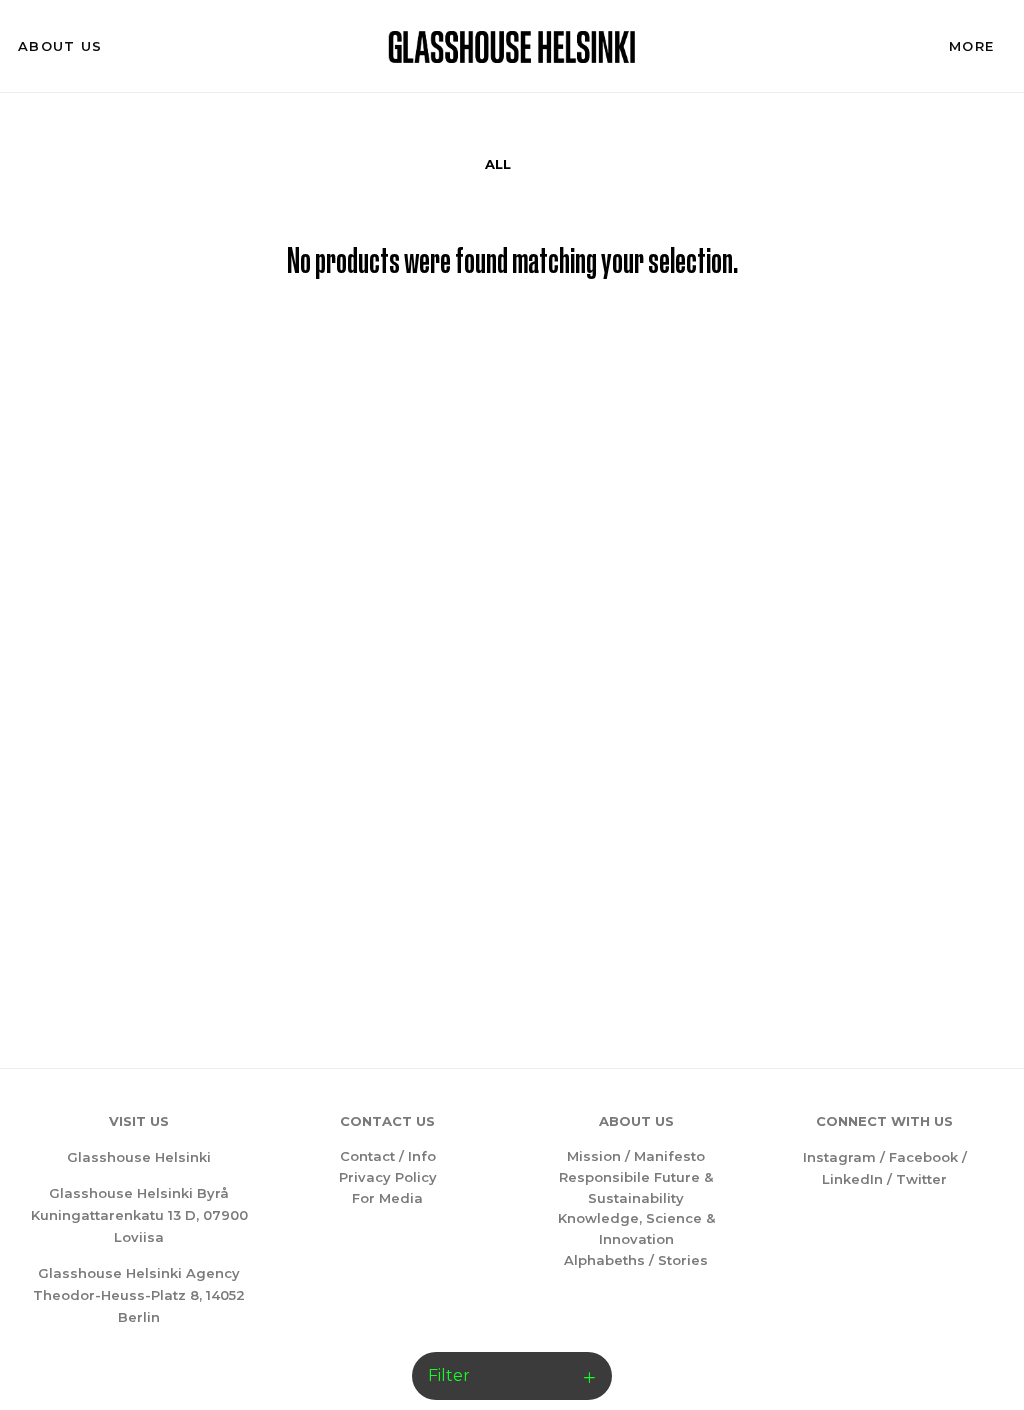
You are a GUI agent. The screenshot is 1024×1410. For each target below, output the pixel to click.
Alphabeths (604, 1260)
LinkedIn (852, 1179)
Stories (683, 1260)
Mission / (600, 1156)
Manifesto (669, 1156)
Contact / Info (388, 1156)
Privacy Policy (388, 1177)
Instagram (839, 1157)
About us (60, 46)
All (498, 164)
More (971, 46)
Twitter (921, 1179)
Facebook (923, 1157)
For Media (387, 1198)
